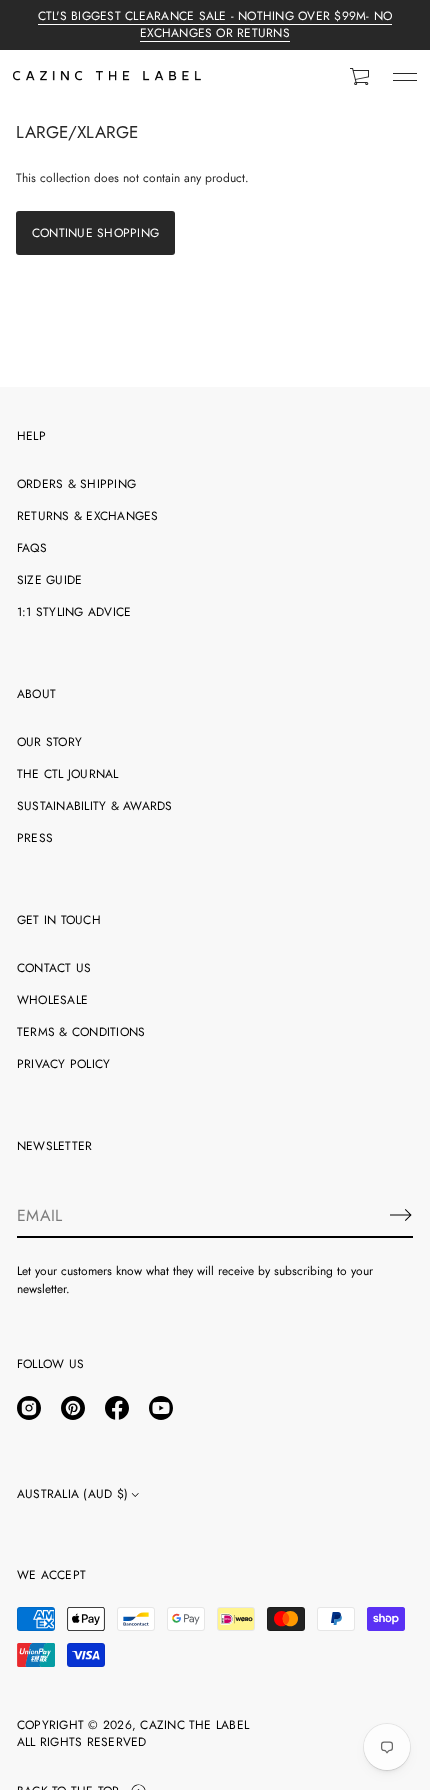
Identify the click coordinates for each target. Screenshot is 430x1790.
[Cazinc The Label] (107, 77)
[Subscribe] (401, 1215)
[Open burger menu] (405, 77)
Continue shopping (95, 233)
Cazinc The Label (194, 1725)
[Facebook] (117, 1408)
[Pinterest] (73, 1408)
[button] (361, 77)
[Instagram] (29, 1408)
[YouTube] (161, 1408)
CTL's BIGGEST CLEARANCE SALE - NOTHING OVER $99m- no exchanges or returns (215, 24)
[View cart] (361, 77)
